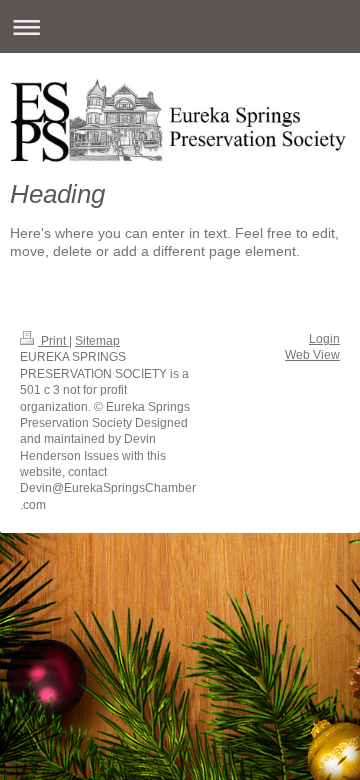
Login (324, 338)
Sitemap (97, 340)
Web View (312, 354)
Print (53, 340)
